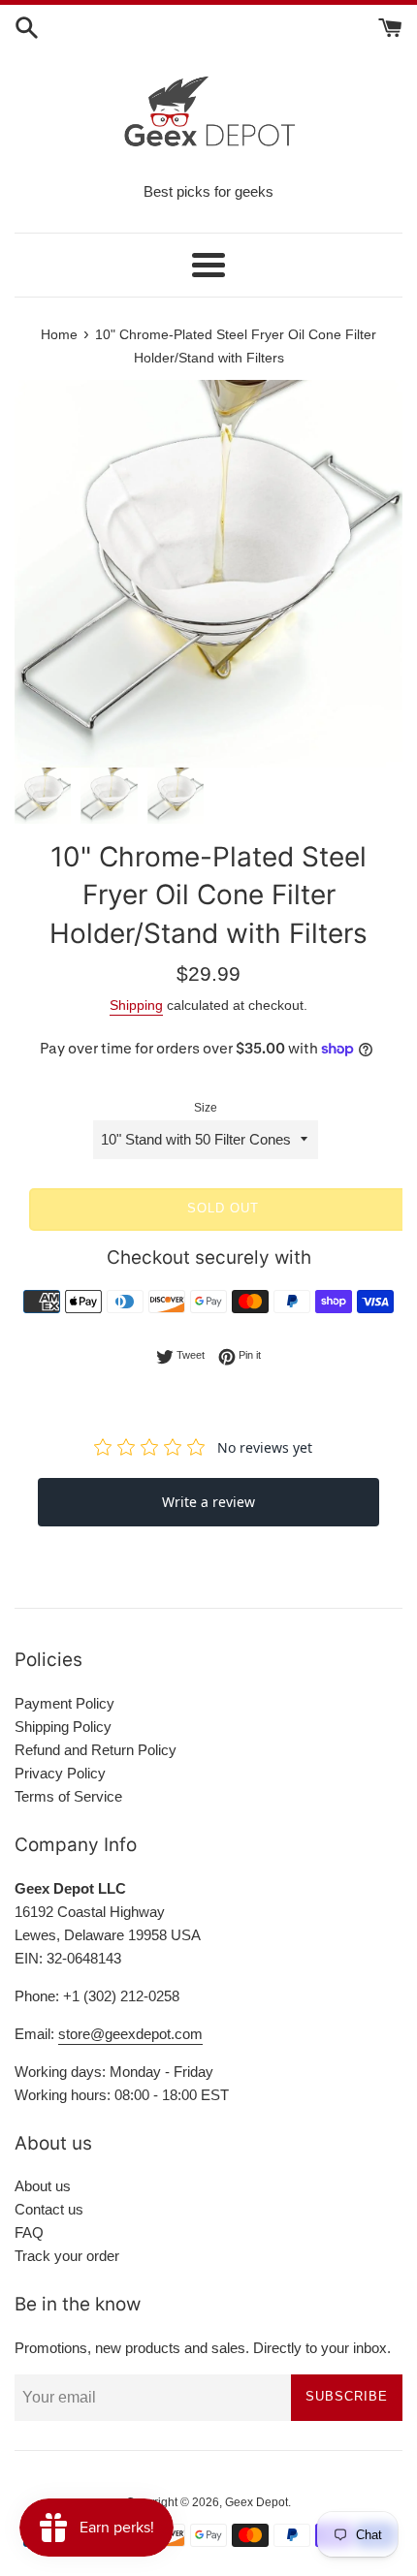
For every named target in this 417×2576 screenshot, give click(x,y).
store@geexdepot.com (130, 2034)
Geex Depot (257, 2502)
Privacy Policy (60, 1773)
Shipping (136, 1005)
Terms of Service (68, 1796)
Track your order (67, 2256)
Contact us (49, 2209)
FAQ (29, 2232)
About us (43, 2186)
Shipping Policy (63, 1727)
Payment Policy (64, 1703)
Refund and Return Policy (96, 1750)
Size (206, 1108)
